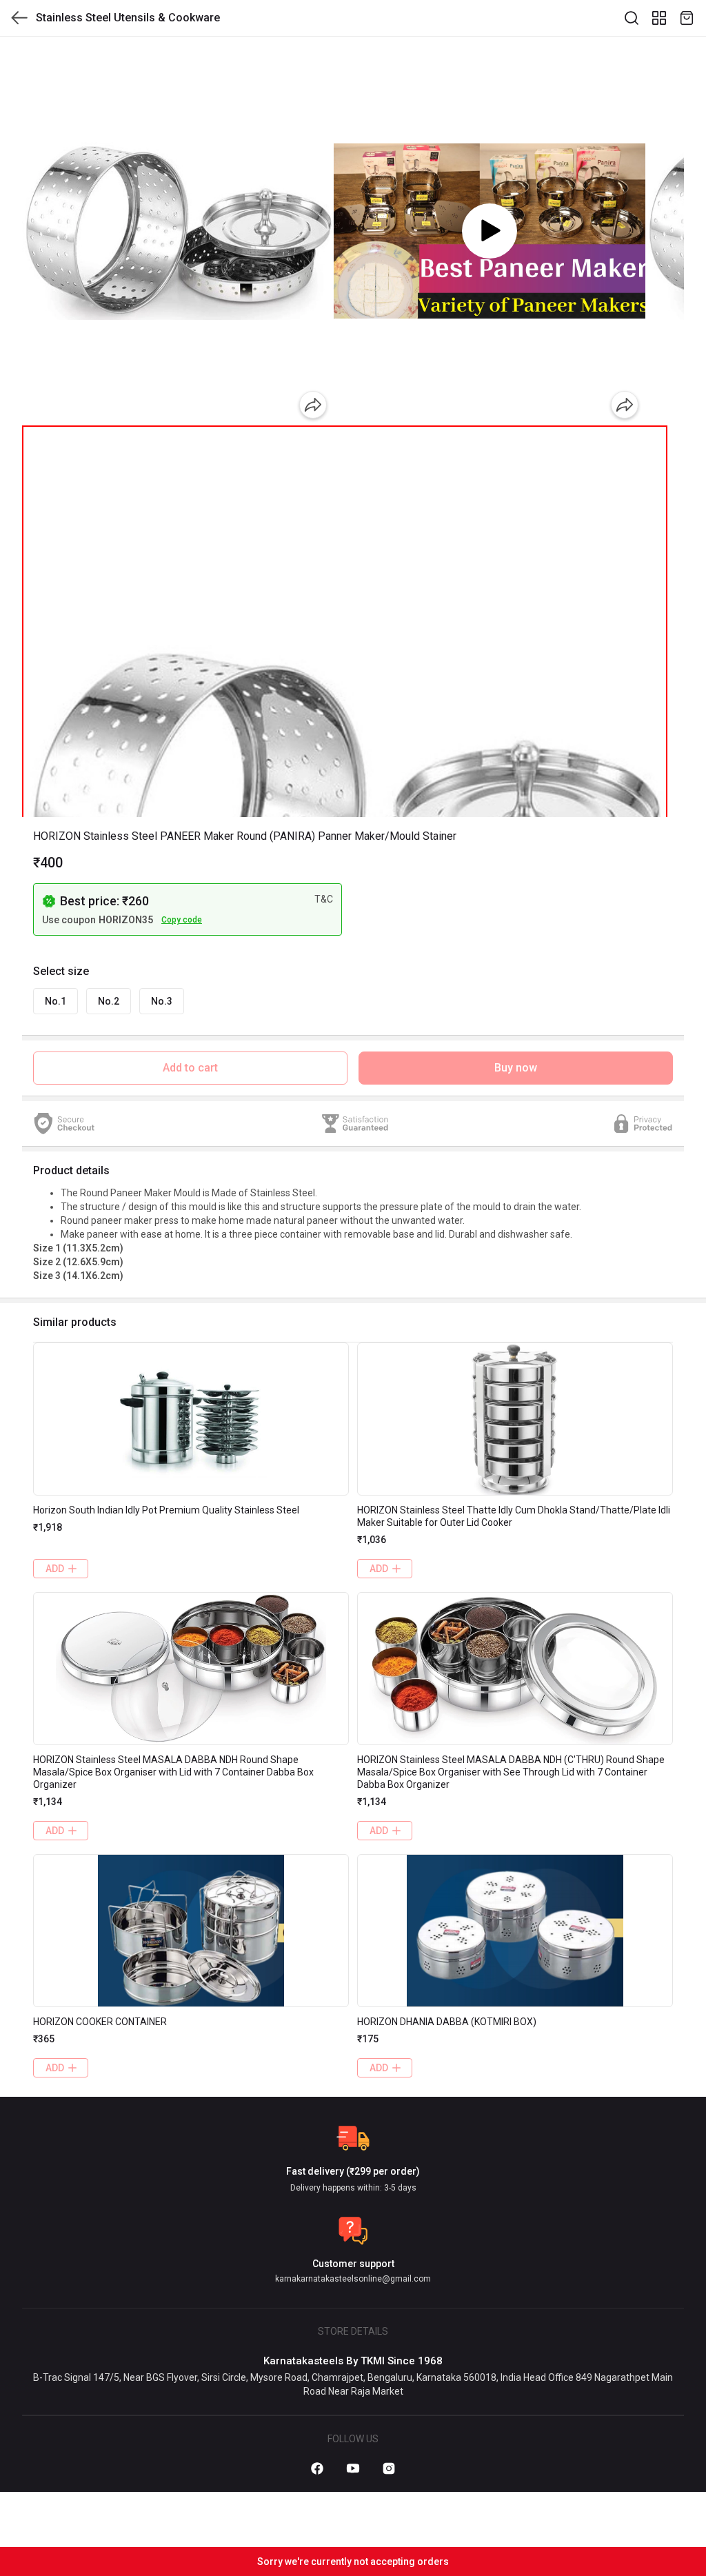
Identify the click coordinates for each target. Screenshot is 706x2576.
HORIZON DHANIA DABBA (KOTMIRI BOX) (447, 2022)
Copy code (182, 920)
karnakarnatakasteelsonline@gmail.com (353, 2279)
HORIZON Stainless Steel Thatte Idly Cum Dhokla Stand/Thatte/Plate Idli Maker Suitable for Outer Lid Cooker (514, 1516)
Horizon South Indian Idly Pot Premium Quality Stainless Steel (166, 1510)
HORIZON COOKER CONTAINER (100, 2022)
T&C (324, 899)
